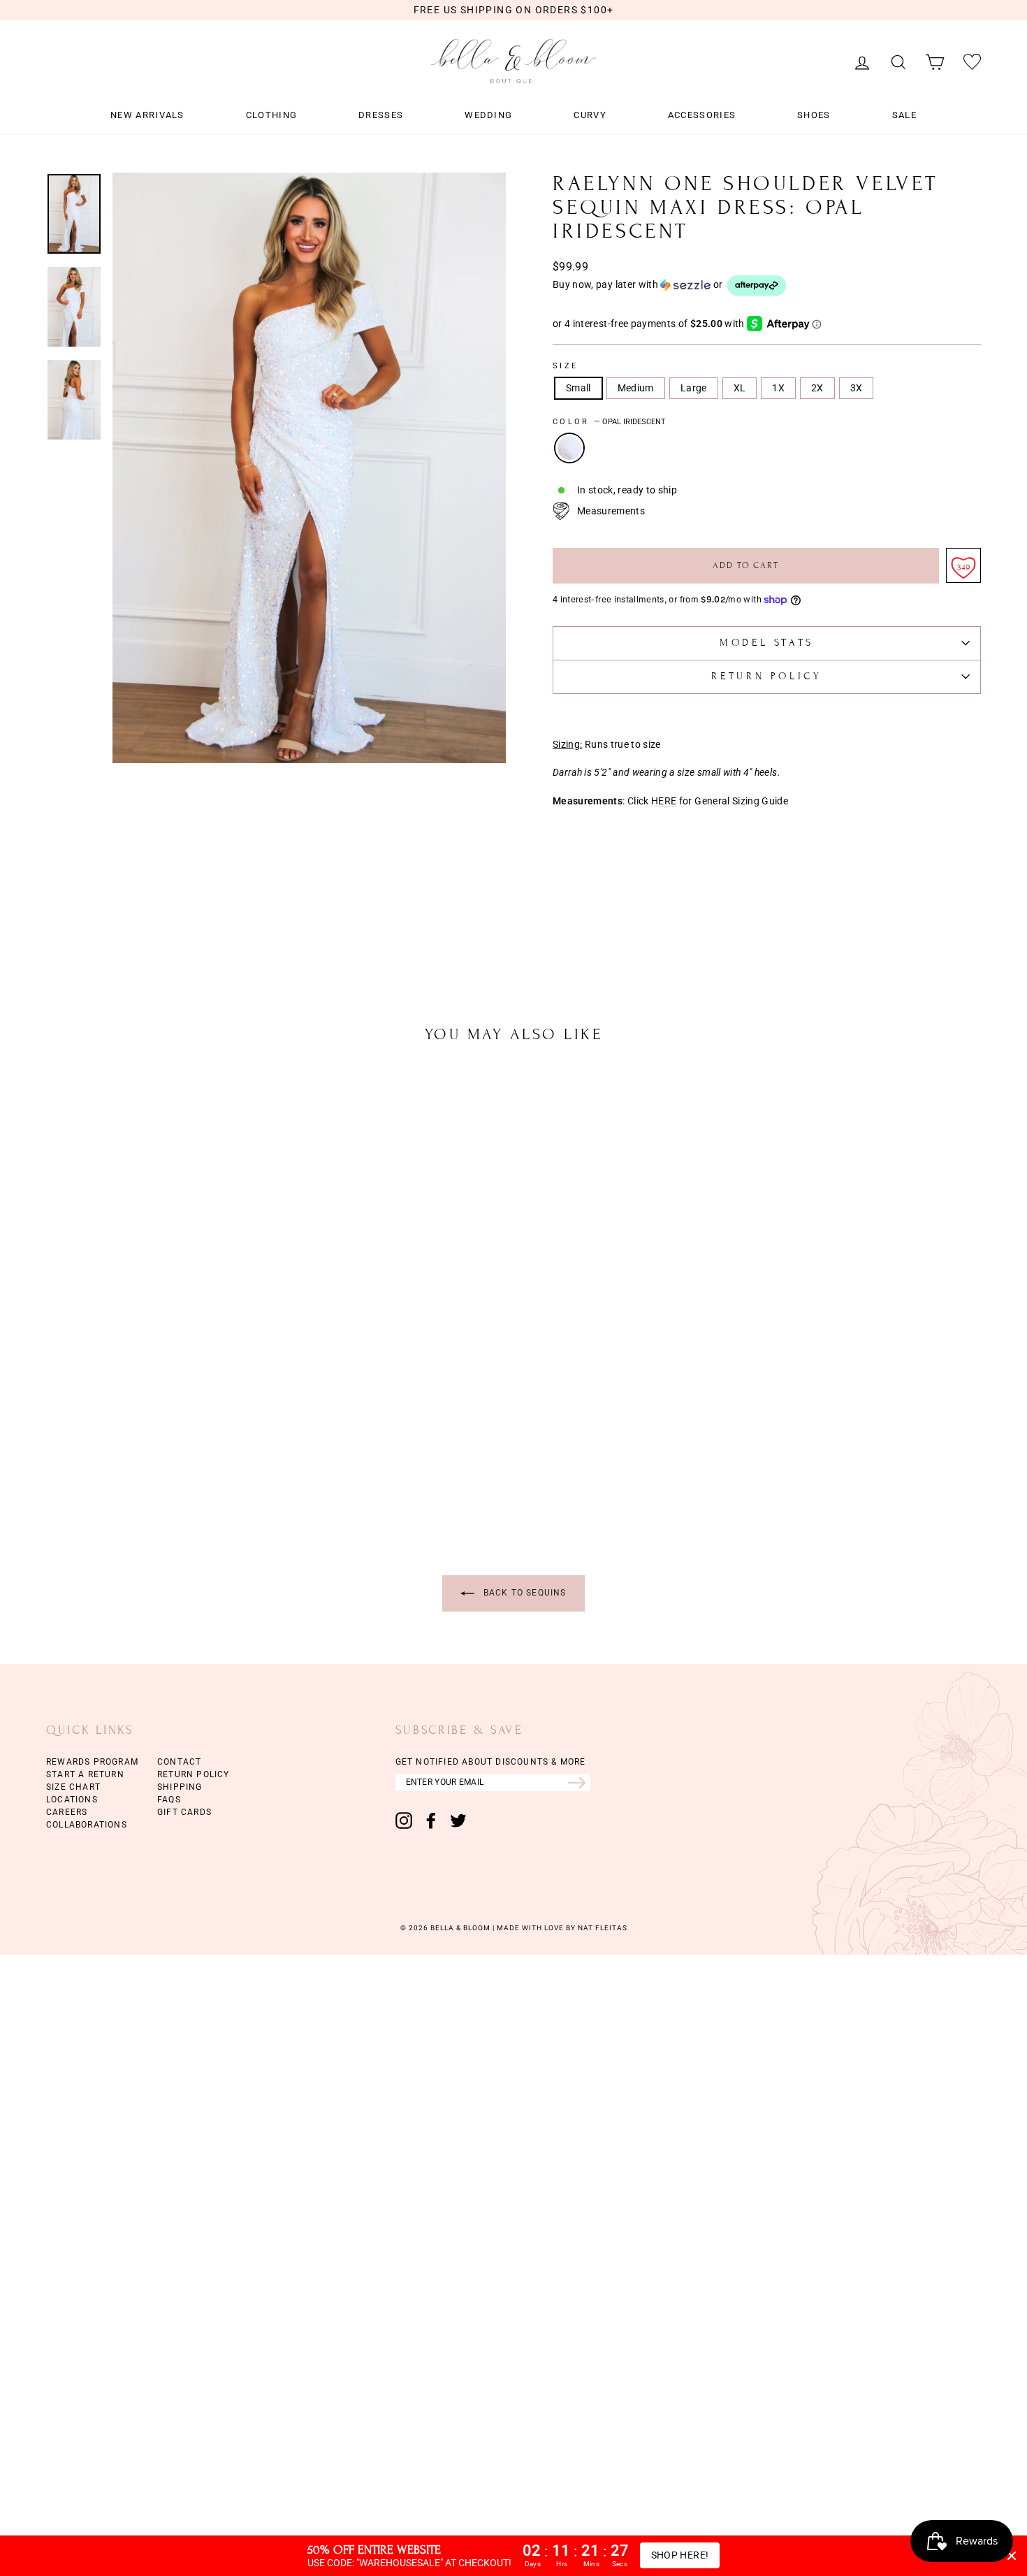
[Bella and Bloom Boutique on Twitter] (458, 1821)
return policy (194, 1774)
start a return (85, 1774)
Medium (636, 388)
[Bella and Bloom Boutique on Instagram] (404, 1821)
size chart (73, 1787)
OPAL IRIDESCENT (569, 448)
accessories (702, 115)
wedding (488, 115)
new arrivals (147, 115)
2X (817, 388)
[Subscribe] (579, 1782)
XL (740, 388)
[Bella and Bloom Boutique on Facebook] (431, 1821)
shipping (180, 1787)
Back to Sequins (523, 1593)
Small (578, 388)
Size (565, 366)
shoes (814, 115)
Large (694, 388)
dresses (381, 115)
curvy (590, 115)
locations (72, 1800)
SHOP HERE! (680, 2555)
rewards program (92, 1762)
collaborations (87, 1825)
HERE (664, 801)
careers (67, 1812)
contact (179, 1762)
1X (778, 388)
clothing (271, 115)
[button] (767, 285)
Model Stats (767, 643)
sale (904, 115)
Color (609, 422)
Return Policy (766, 676)
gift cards (184, 1812)
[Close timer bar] (1012, 2556)
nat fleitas (602, 1928)
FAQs (169, 1800)
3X (857, 388)
